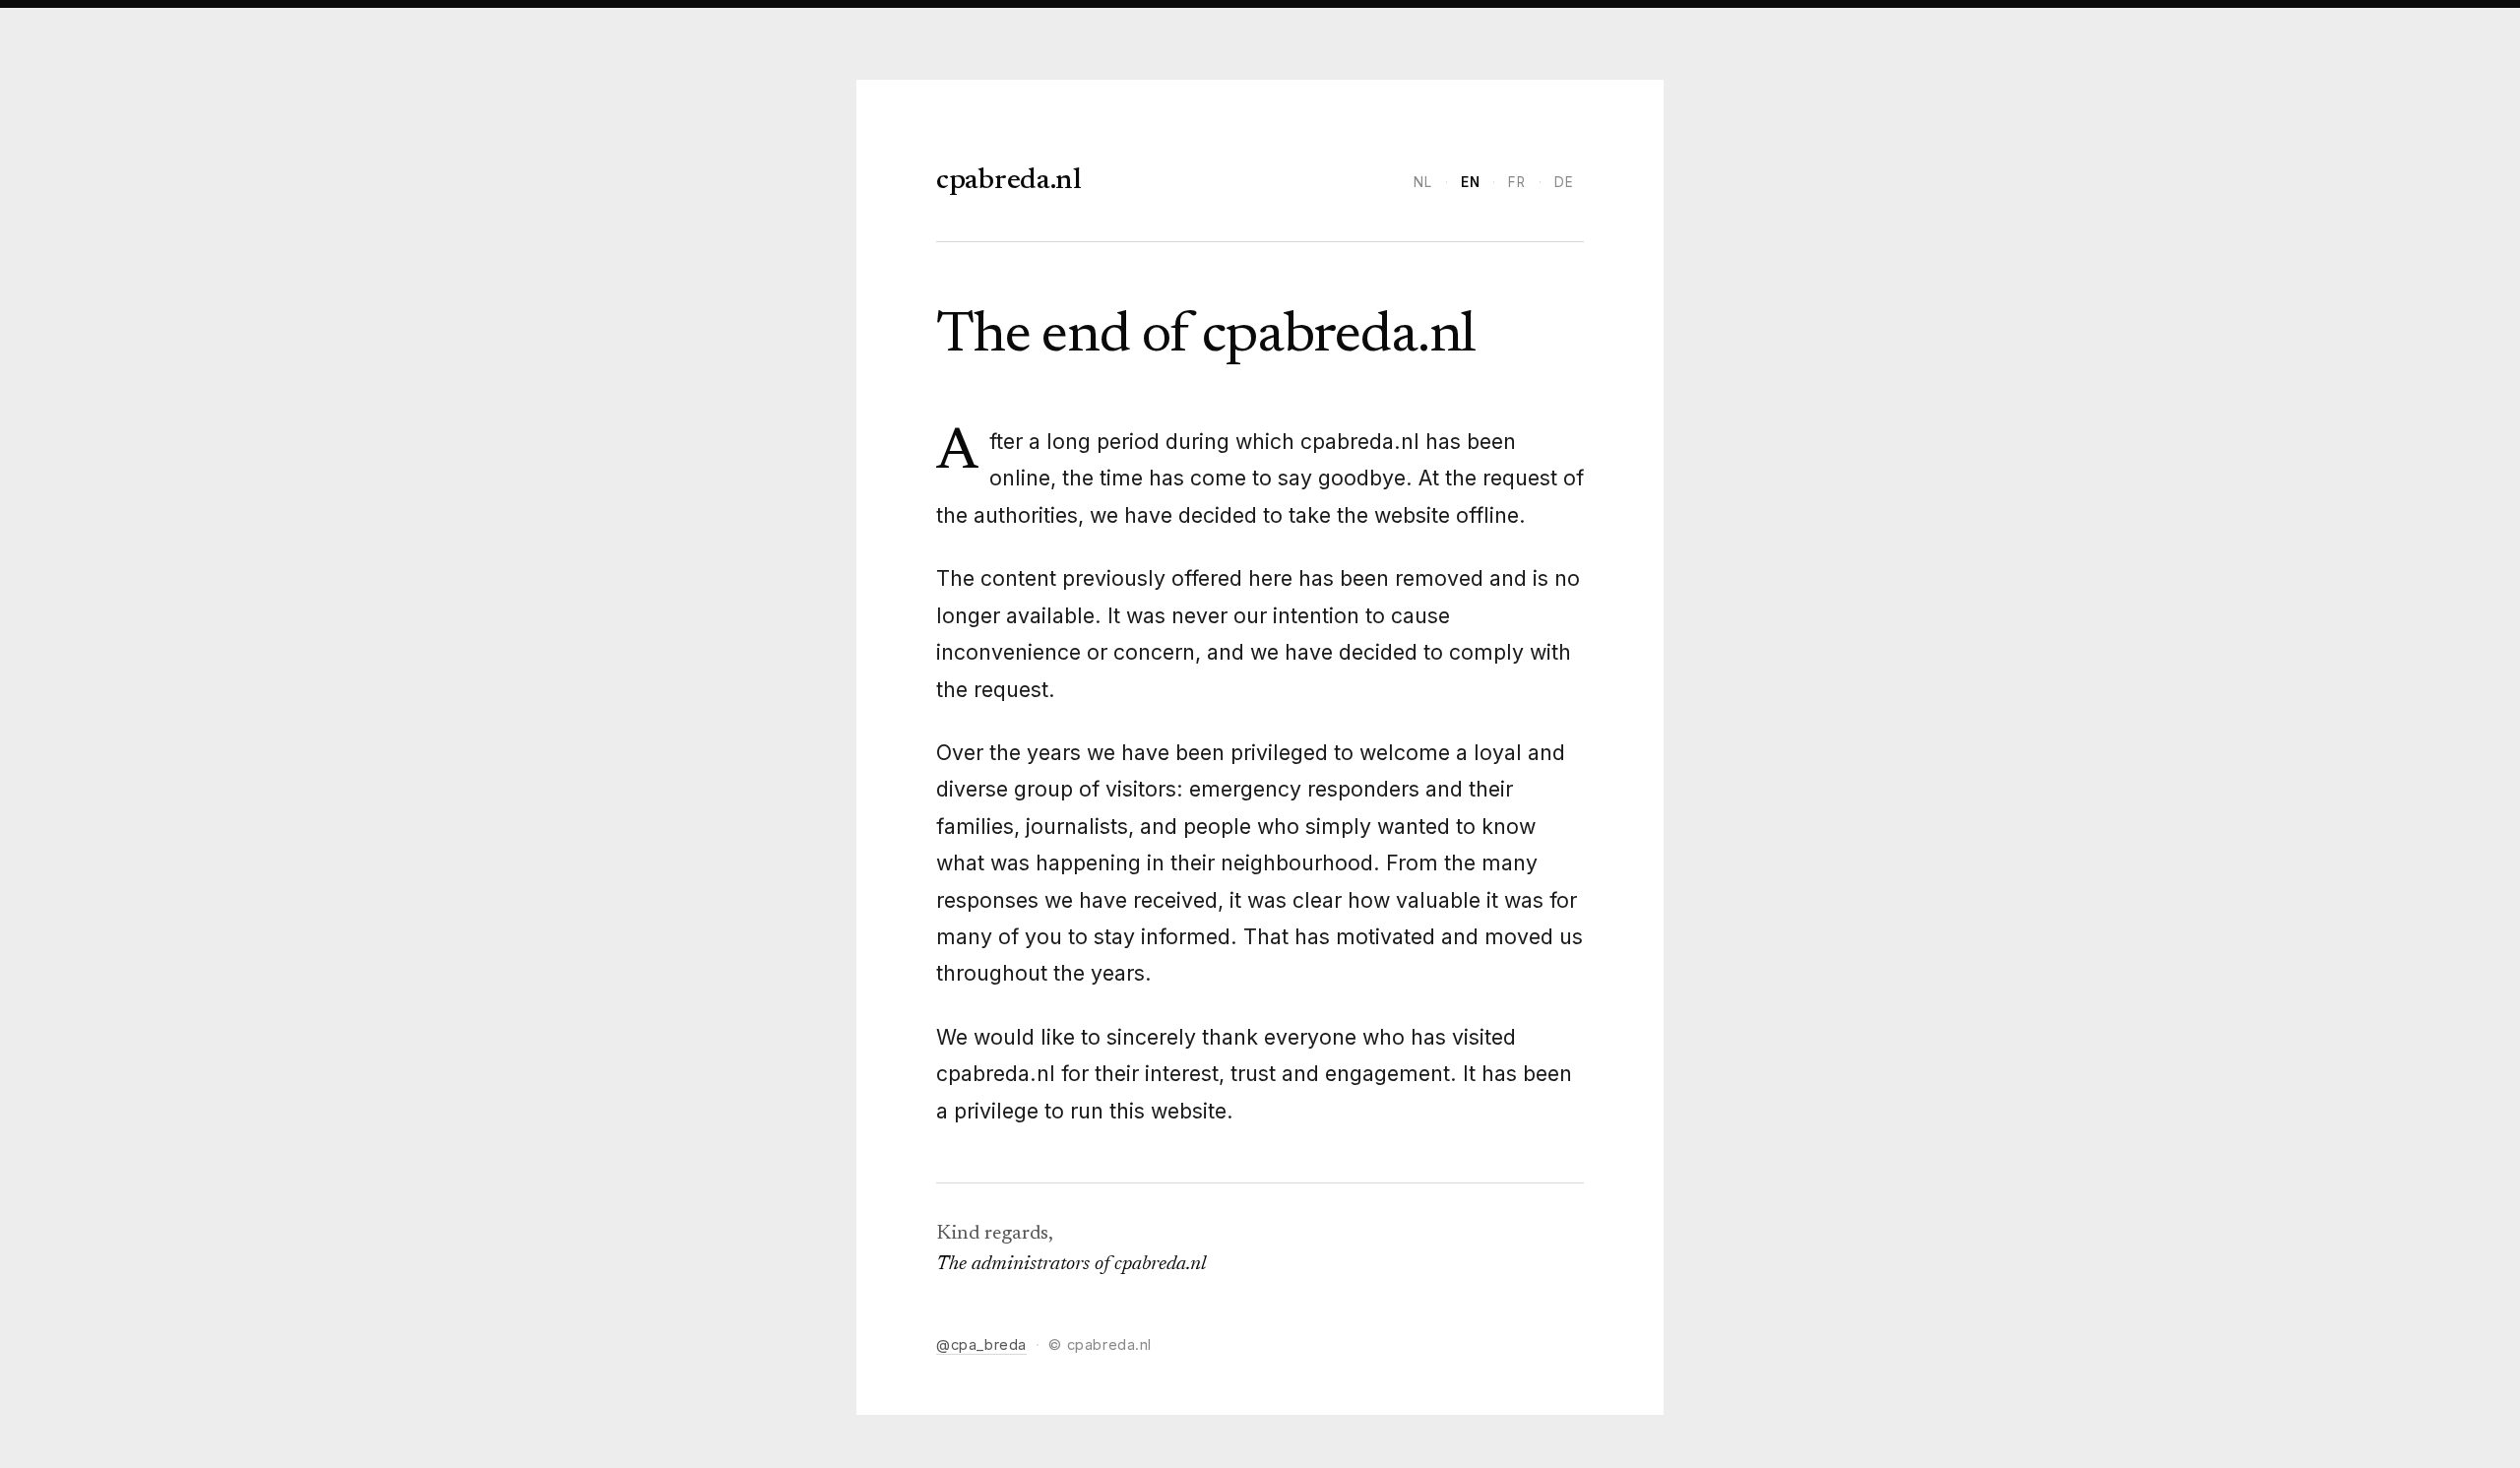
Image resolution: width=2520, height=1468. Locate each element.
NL (1423, 182)
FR (1517, 182)
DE (1564, 182)
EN (1471, 182)
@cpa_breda (981, 1345)
